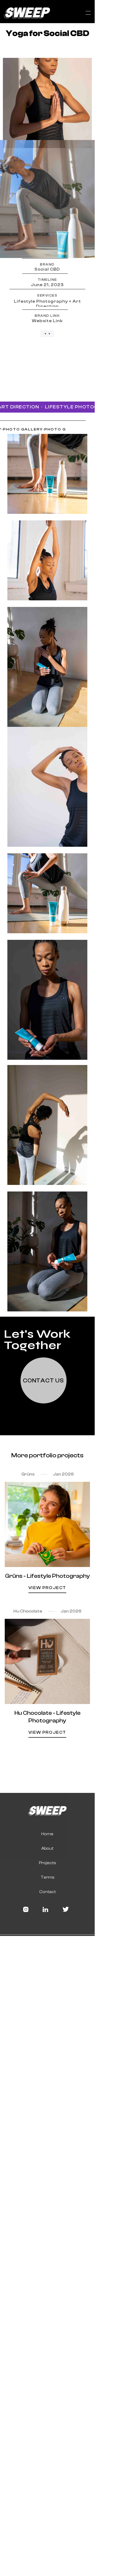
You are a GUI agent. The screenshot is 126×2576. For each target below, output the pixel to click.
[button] (88, 13)
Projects (47, 1863)
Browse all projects (47, 1755)
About (47, 1848)
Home (47, 1834)
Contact (47, 1892)
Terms (47, 1877)
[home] (26, 13)
